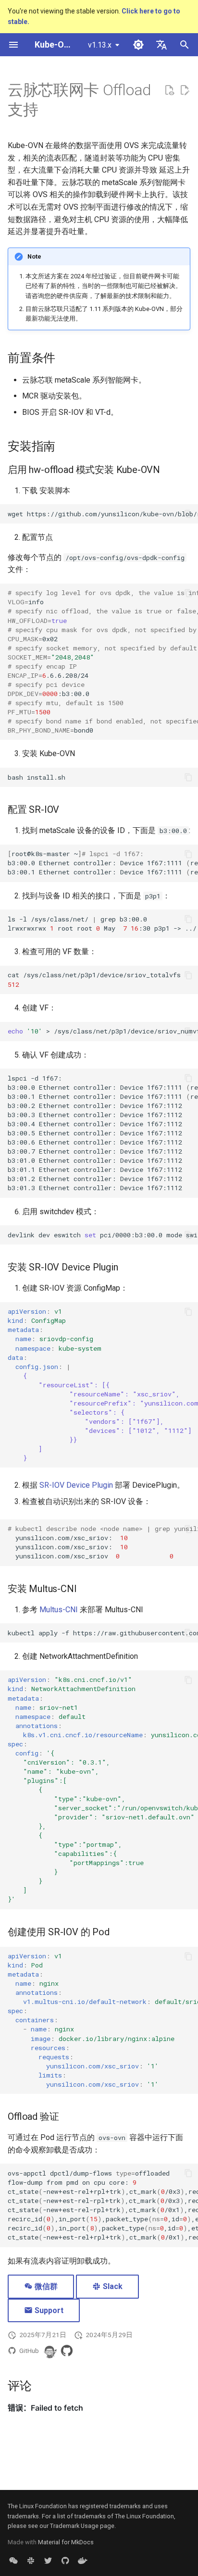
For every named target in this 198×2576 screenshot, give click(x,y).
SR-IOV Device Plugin (76, 1485)
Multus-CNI (59, 1610)
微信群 (45, 2286)
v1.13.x (100, 45)
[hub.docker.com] (83, 2561)
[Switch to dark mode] (138, 45)
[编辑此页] (185, 90)
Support (48, 2310)
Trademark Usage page (82, 2526)
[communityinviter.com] (31, 2561)
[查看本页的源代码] (169, 90)
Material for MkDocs (66, 2542)
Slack (112, 2286)
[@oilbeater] (49, 2351)
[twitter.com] (48, 2561)
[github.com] (65, 2561)
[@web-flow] (67, 2351)
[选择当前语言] (161, 45)
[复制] (188, 514)
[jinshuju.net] (13, 2561)
